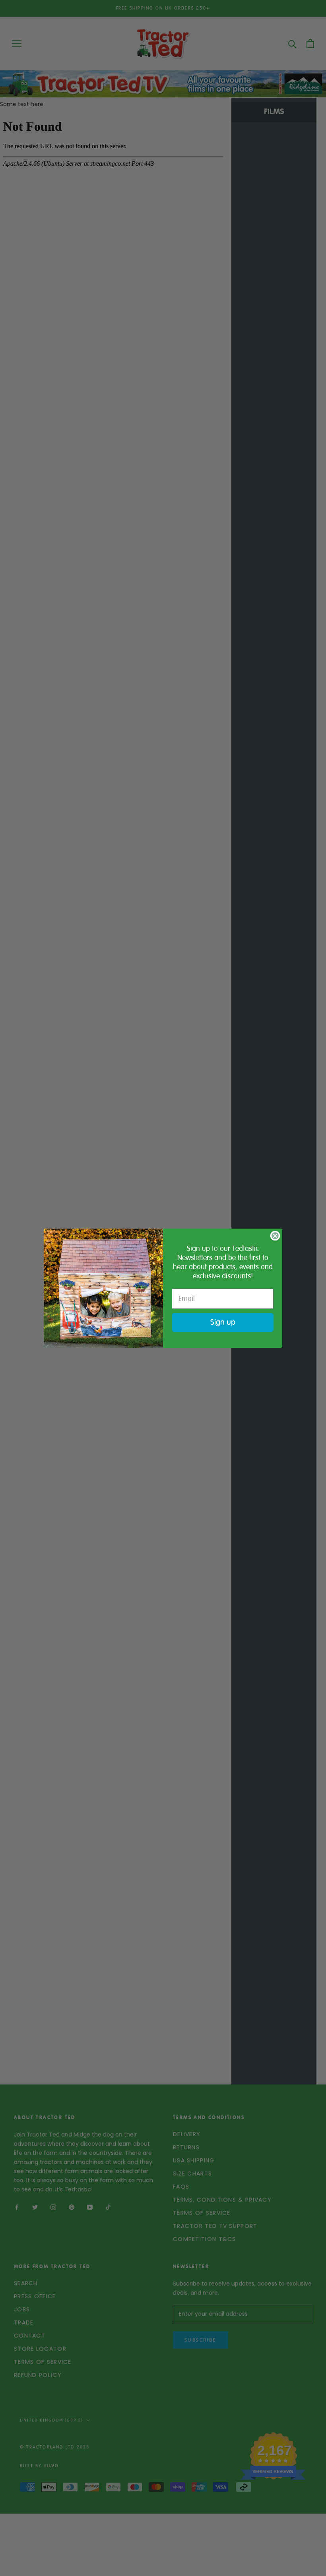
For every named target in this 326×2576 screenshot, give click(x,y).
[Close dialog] (275, 1236)
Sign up (223, 1322)
